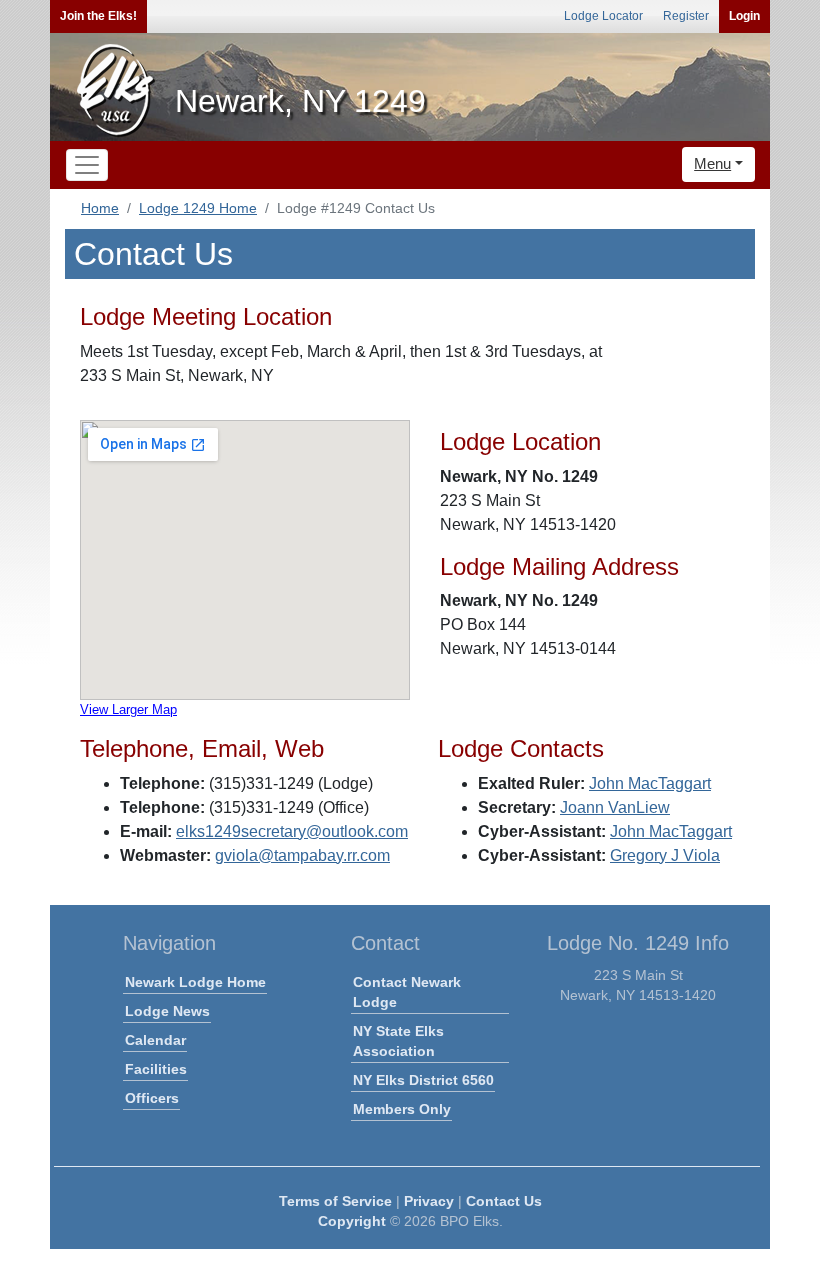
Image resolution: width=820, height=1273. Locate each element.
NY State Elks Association (398, 1041)
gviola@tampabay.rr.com (302, 855)
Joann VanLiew (615, 807)
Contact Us (504, 1201)
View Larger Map (128, 709)
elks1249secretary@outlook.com (292, 831)
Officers (152, 1098)
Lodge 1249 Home (198, 208)
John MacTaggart (650, 783)
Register (686, 16)
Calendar (155, 1040)
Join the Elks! (98, 16)
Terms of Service (335, 1201)
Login (744, 16)
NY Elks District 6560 (423, 1080)
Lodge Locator (603, 16)
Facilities (156, 1069)
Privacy (429, 1201)
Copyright (352, 1221)
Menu (712, 163)
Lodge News (167, 1011)
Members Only (402, 1109)
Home (100, 208)
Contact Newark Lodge (407, 992)
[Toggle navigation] (87, 165)
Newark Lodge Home (195, 982)
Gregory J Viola (665, 855)
